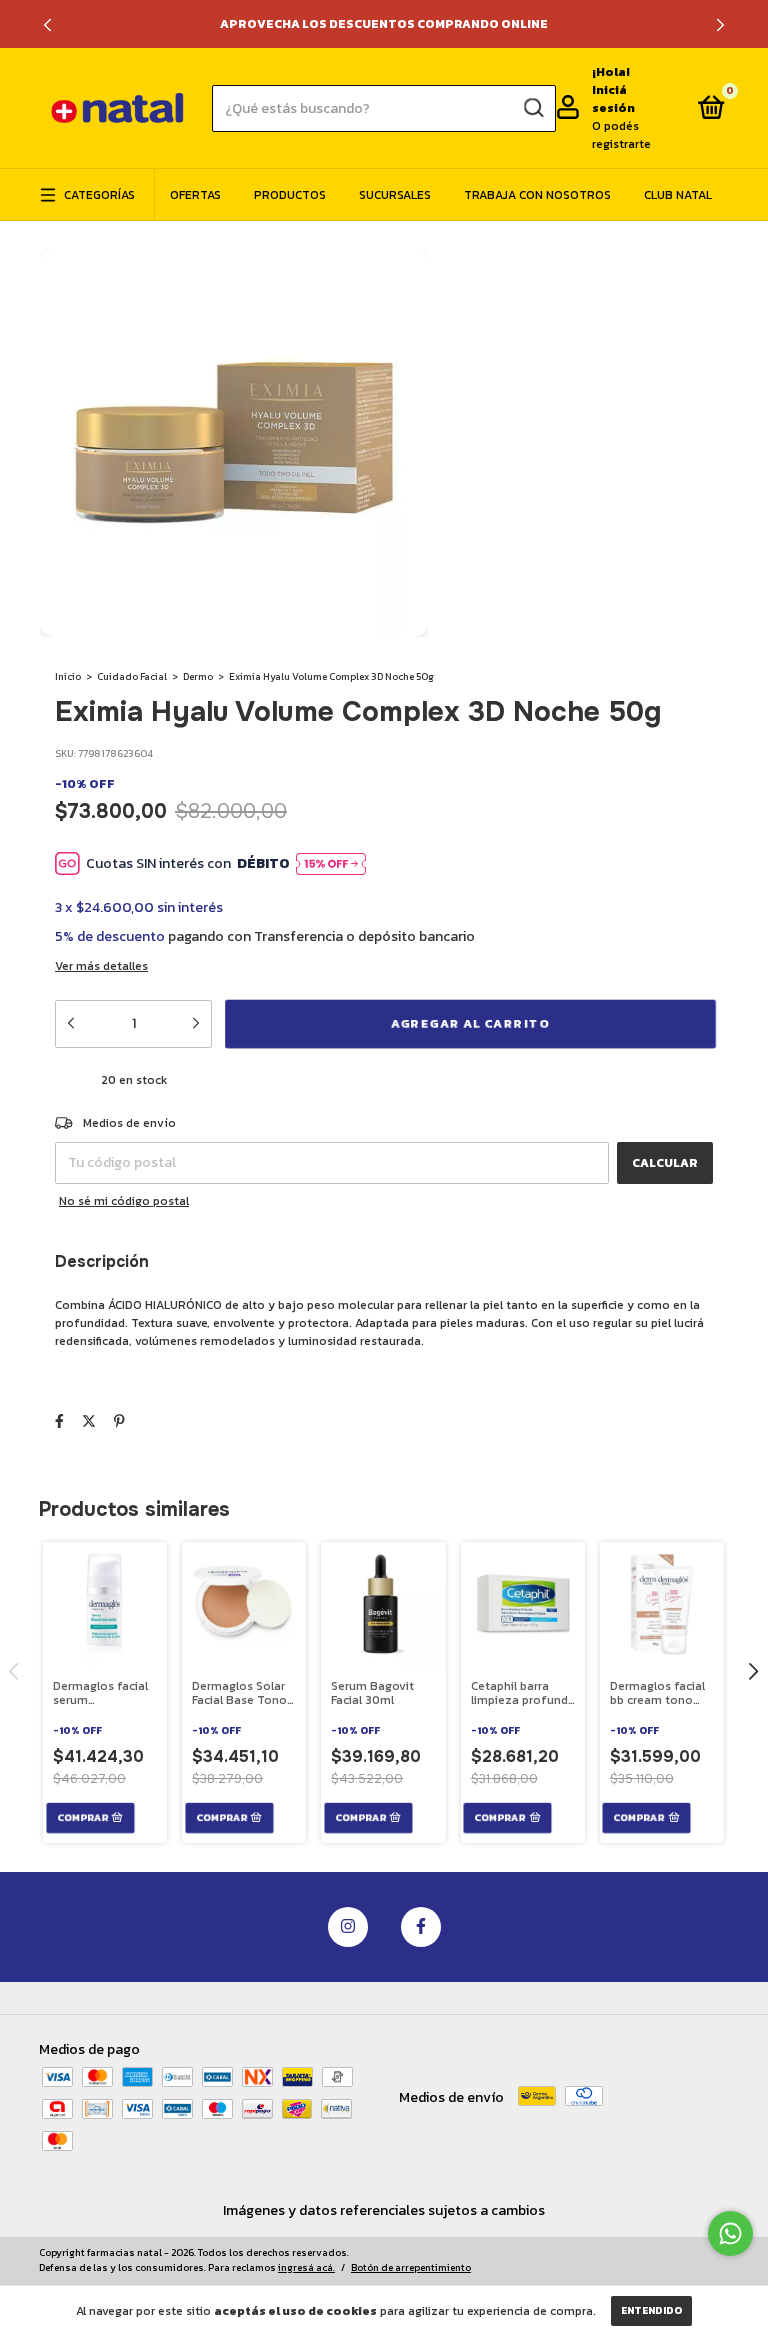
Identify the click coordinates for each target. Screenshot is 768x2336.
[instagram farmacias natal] (348, 1927)
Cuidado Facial (132, 676)
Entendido (651, 2310)
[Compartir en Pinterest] (119, 1421)
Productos (290, 195)
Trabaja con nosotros (537, 195)
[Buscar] (532, 108)
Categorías (99, 195)
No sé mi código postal (124, 1201)
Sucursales (395, 195)
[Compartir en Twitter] (89, 1421)
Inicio (68, 676)
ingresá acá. (306, 2267)
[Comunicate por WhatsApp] (730, 2233)
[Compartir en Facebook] (59, 1421)
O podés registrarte (621, 135)
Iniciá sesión (613, 99)
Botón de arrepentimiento (411, 2267)
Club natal (678, 195)
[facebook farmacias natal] (421, 1927)
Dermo (198, 676)
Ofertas (195, 195)
